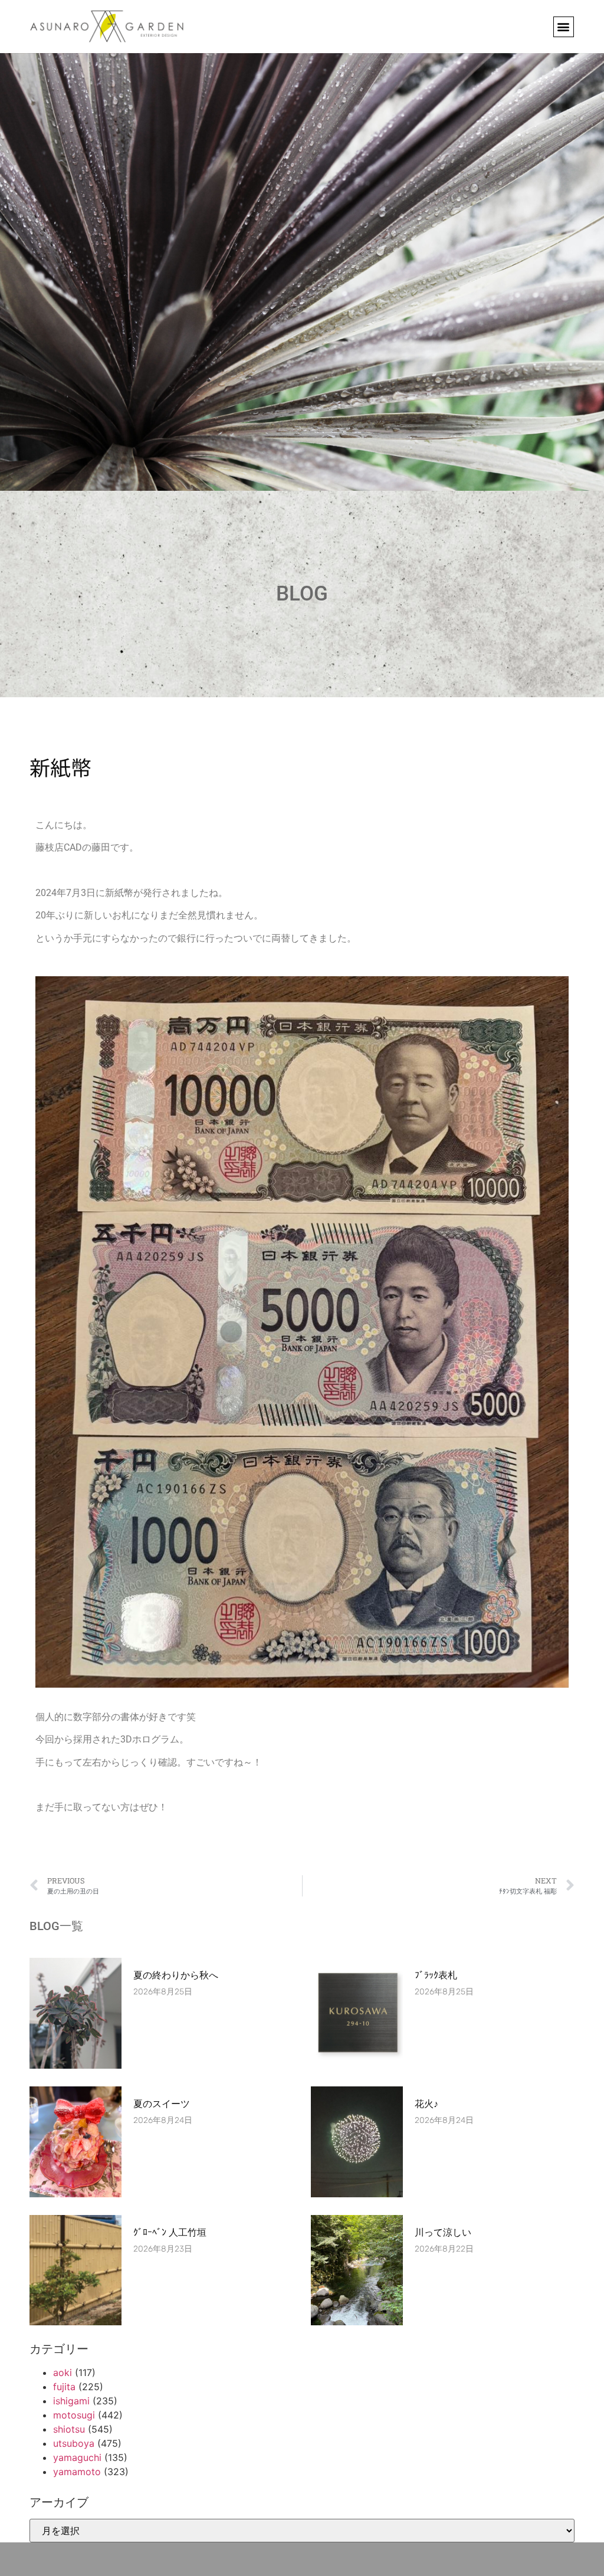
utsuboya (74, 2443)
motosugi (74, 2415)
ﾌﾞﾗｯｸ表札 (436, 1975)
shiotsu (69, 2429)
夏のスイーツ (162, 2104)
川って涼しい (443, 2232)
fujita (64, 2387)
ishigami (71, 2401)
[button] (564, 27)
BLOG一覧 (56, 1926)
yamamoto (77, 2472)
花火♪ (426, 2104)
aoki (63, 2372)
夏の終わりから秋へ (180, 1975)
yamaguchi (77, 2457)
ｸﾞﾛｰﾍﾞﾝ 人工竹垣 (170, 2232)
